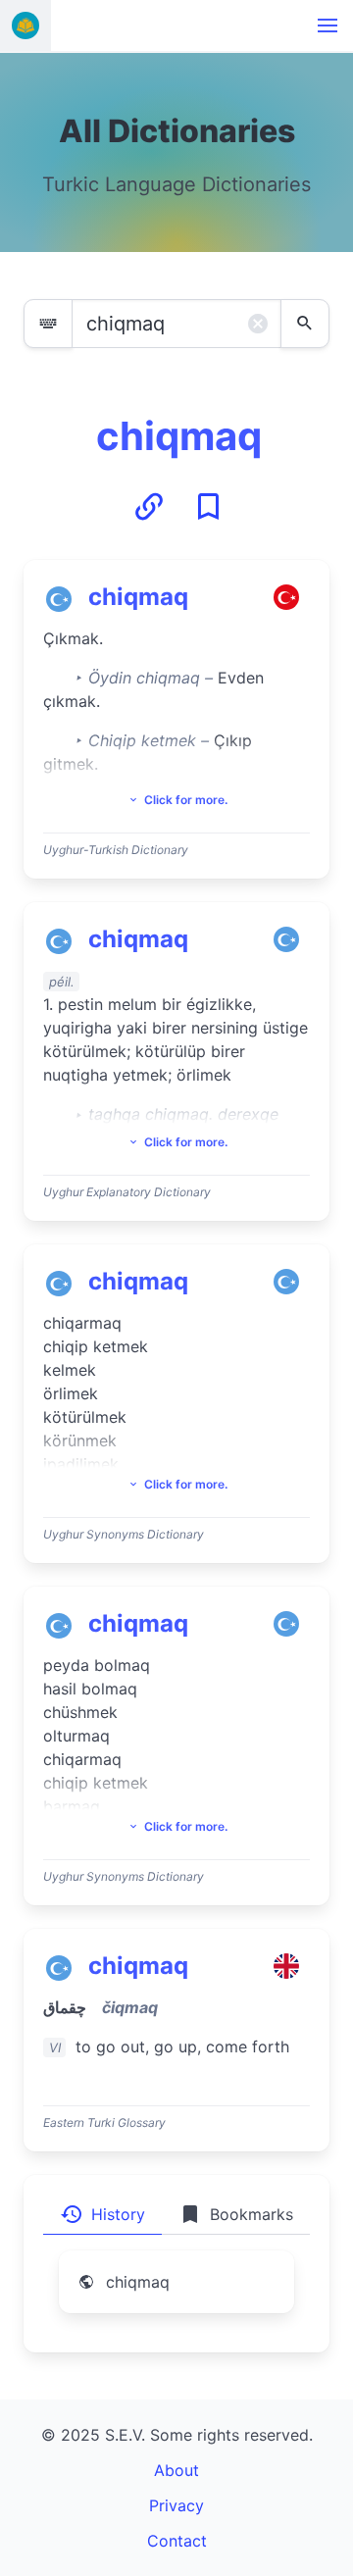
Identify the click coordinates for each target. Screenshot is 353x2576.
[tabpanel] (176, 2294)
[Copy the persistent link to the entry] (149, 507)
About (176, 2470)
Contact (177, 2541)
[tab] (102, 2214)
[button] (328, 25)
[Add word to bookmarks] (208, 507)
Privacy (176, 2505)
